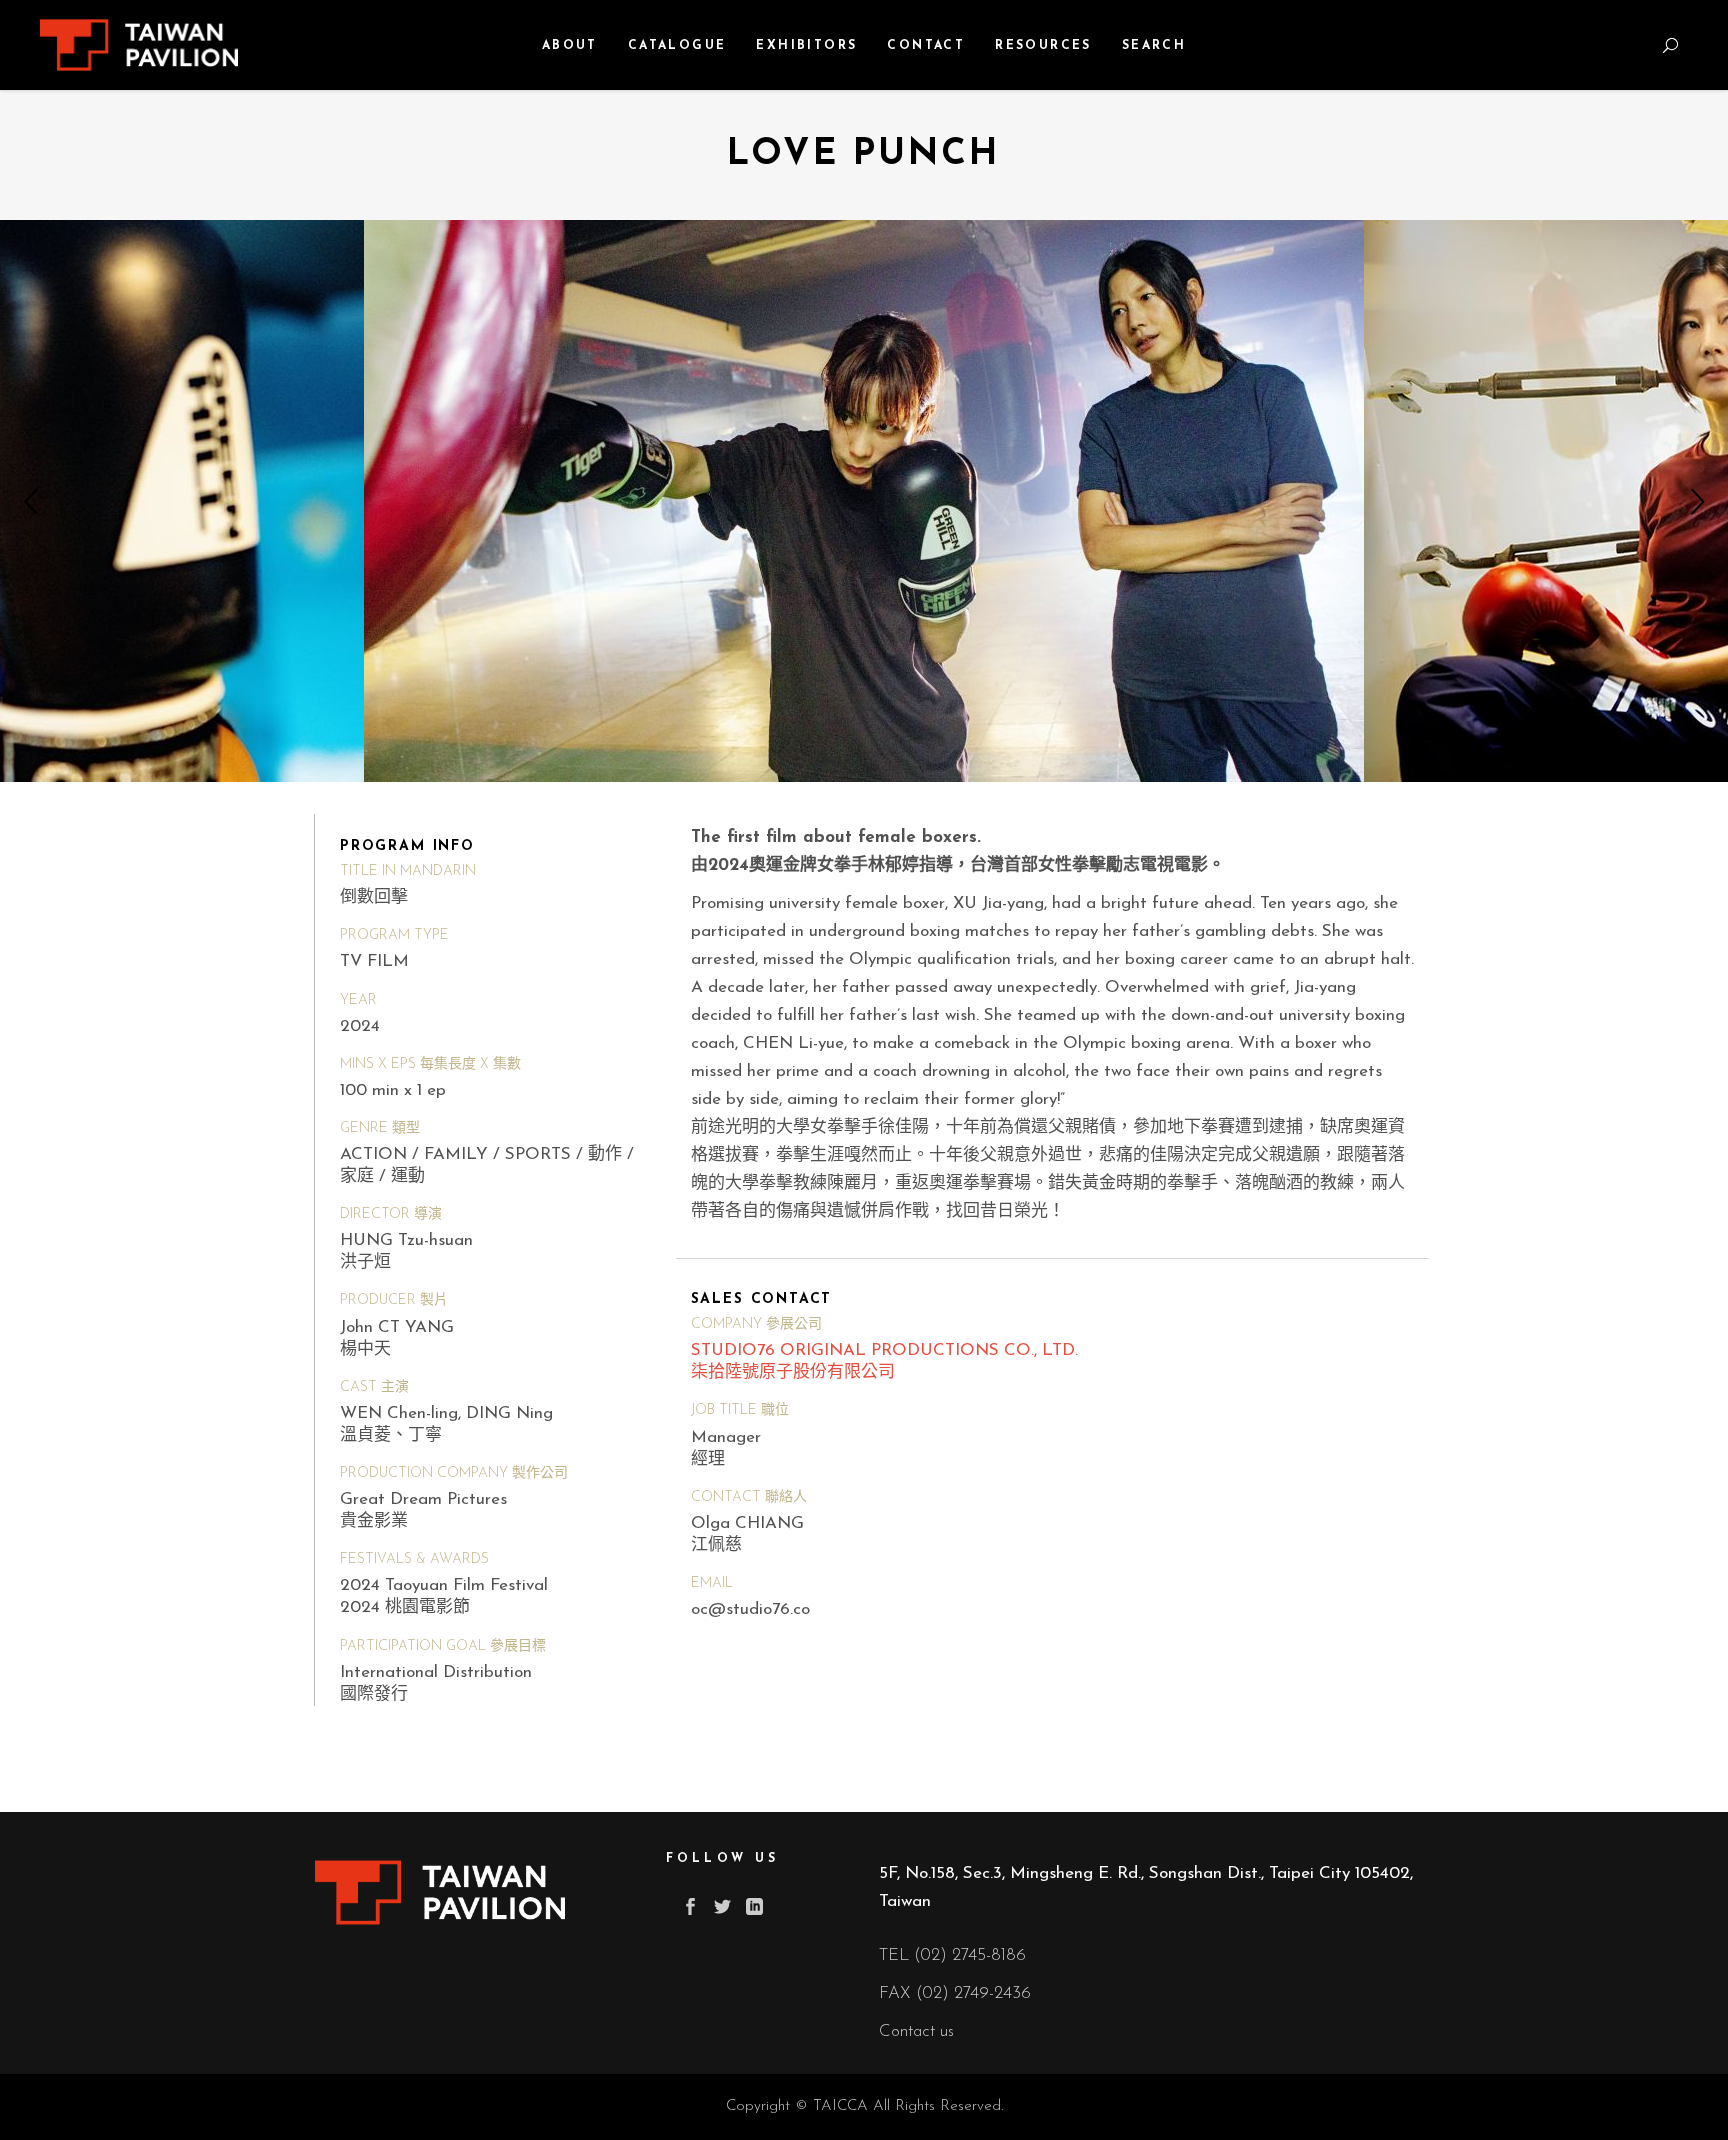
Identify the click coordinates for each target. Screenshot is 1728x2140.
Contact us (916, 2031)
